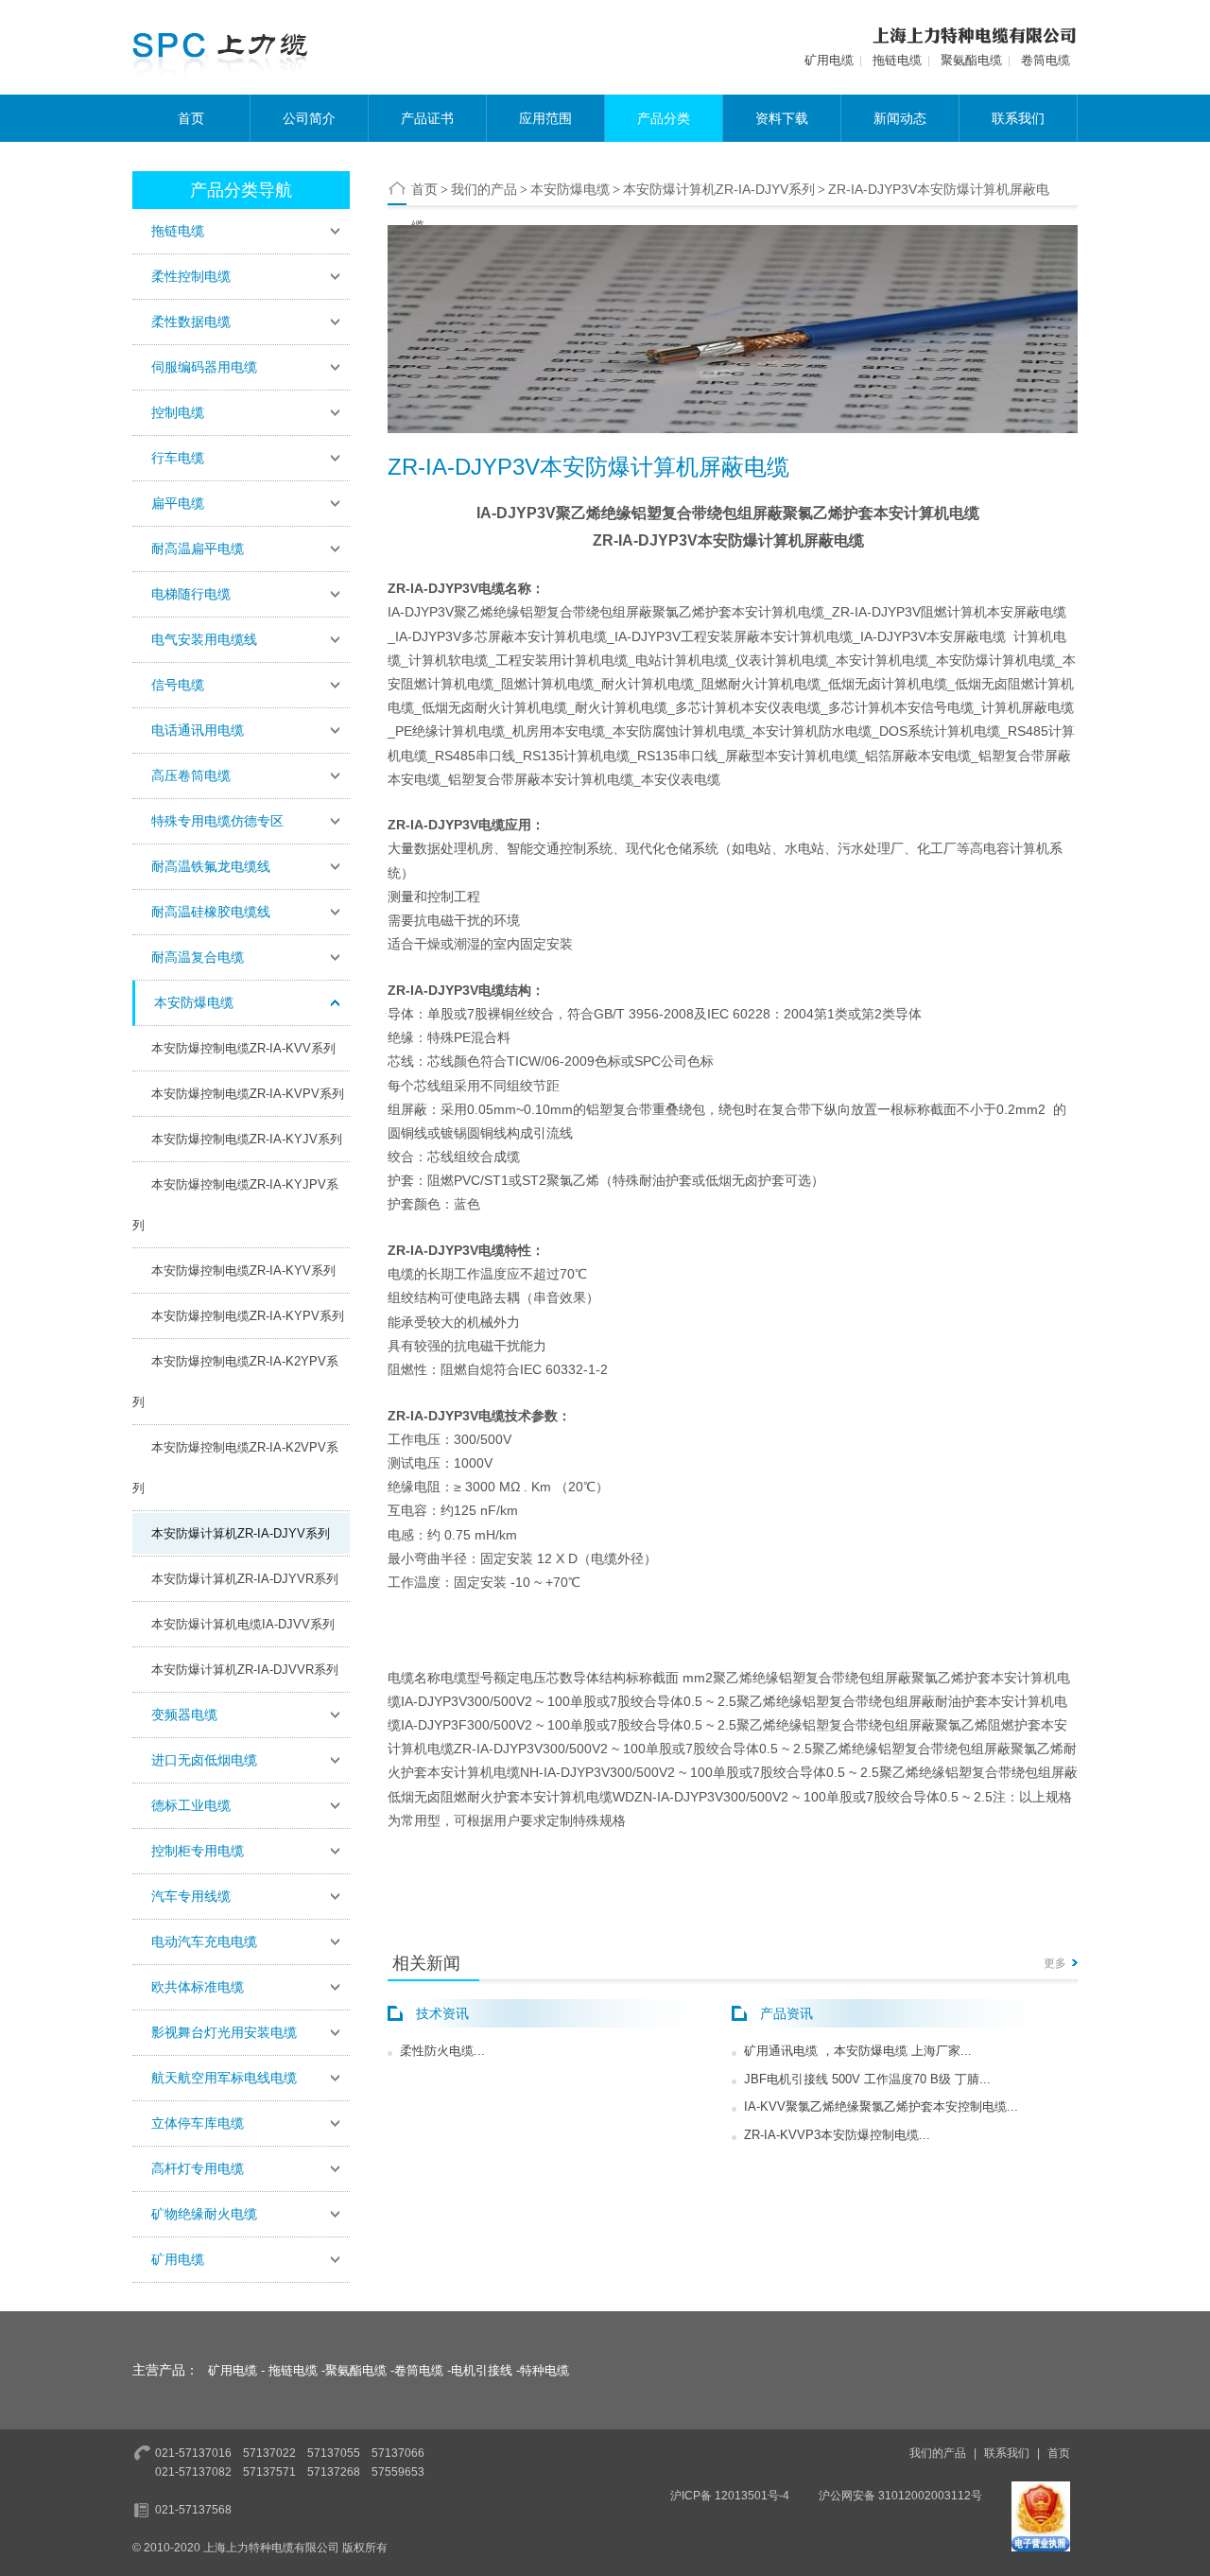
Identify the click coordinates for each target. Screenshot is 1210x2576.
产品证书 (427, 118)
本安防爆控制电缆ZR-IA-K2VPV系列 (235, 1468)
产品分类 (664, 118)
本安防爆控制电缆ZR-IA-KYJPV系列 (235, 1205)
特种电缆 (544, 2370)
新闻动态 (900, 118)
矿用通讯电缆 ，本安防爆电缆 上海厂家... (858, 2051)
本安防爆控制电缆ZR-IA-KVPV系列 (248, 1094)
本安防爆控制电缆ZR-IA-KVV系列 (243, 1048)
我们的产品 (484, 189)
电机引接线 (482, 2370)
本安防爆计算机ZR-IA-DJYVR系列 (245, 1579)
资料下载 (782, 118)
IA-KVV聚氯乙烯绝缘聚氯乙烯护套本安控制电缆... (881, 2106)
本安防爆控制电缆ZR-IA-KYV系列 (243, 1271)
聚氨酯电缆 (971, 60)
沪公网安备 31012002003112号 (900, 2496)
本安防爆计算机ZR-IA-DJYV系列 (241, 1533)
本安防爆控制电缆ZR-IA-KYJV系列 (247, 1139)
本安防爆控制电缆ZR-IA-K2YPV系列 (235, 1382)
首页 (191, 118)
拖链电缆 (897, 60)
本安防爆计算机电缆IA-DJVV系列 (243, 1624)
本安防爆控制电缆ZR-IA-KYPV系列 (248, 1316)
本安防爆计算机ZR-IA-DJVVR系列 (245, 1670)
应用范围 (545, 118)
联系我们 (1018, 118)
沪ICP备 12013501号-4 (730, 2496)
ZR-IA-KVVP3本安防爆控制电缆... (837, 2135)
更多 (1055, 1963)
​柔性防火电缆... (442, 2051)
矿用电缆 (829, 60)
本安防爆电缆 (570, 189)
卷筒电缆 (1046, 60)
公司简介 (309, 118)
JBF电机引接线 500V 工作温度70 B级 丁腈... (867, 2079)
